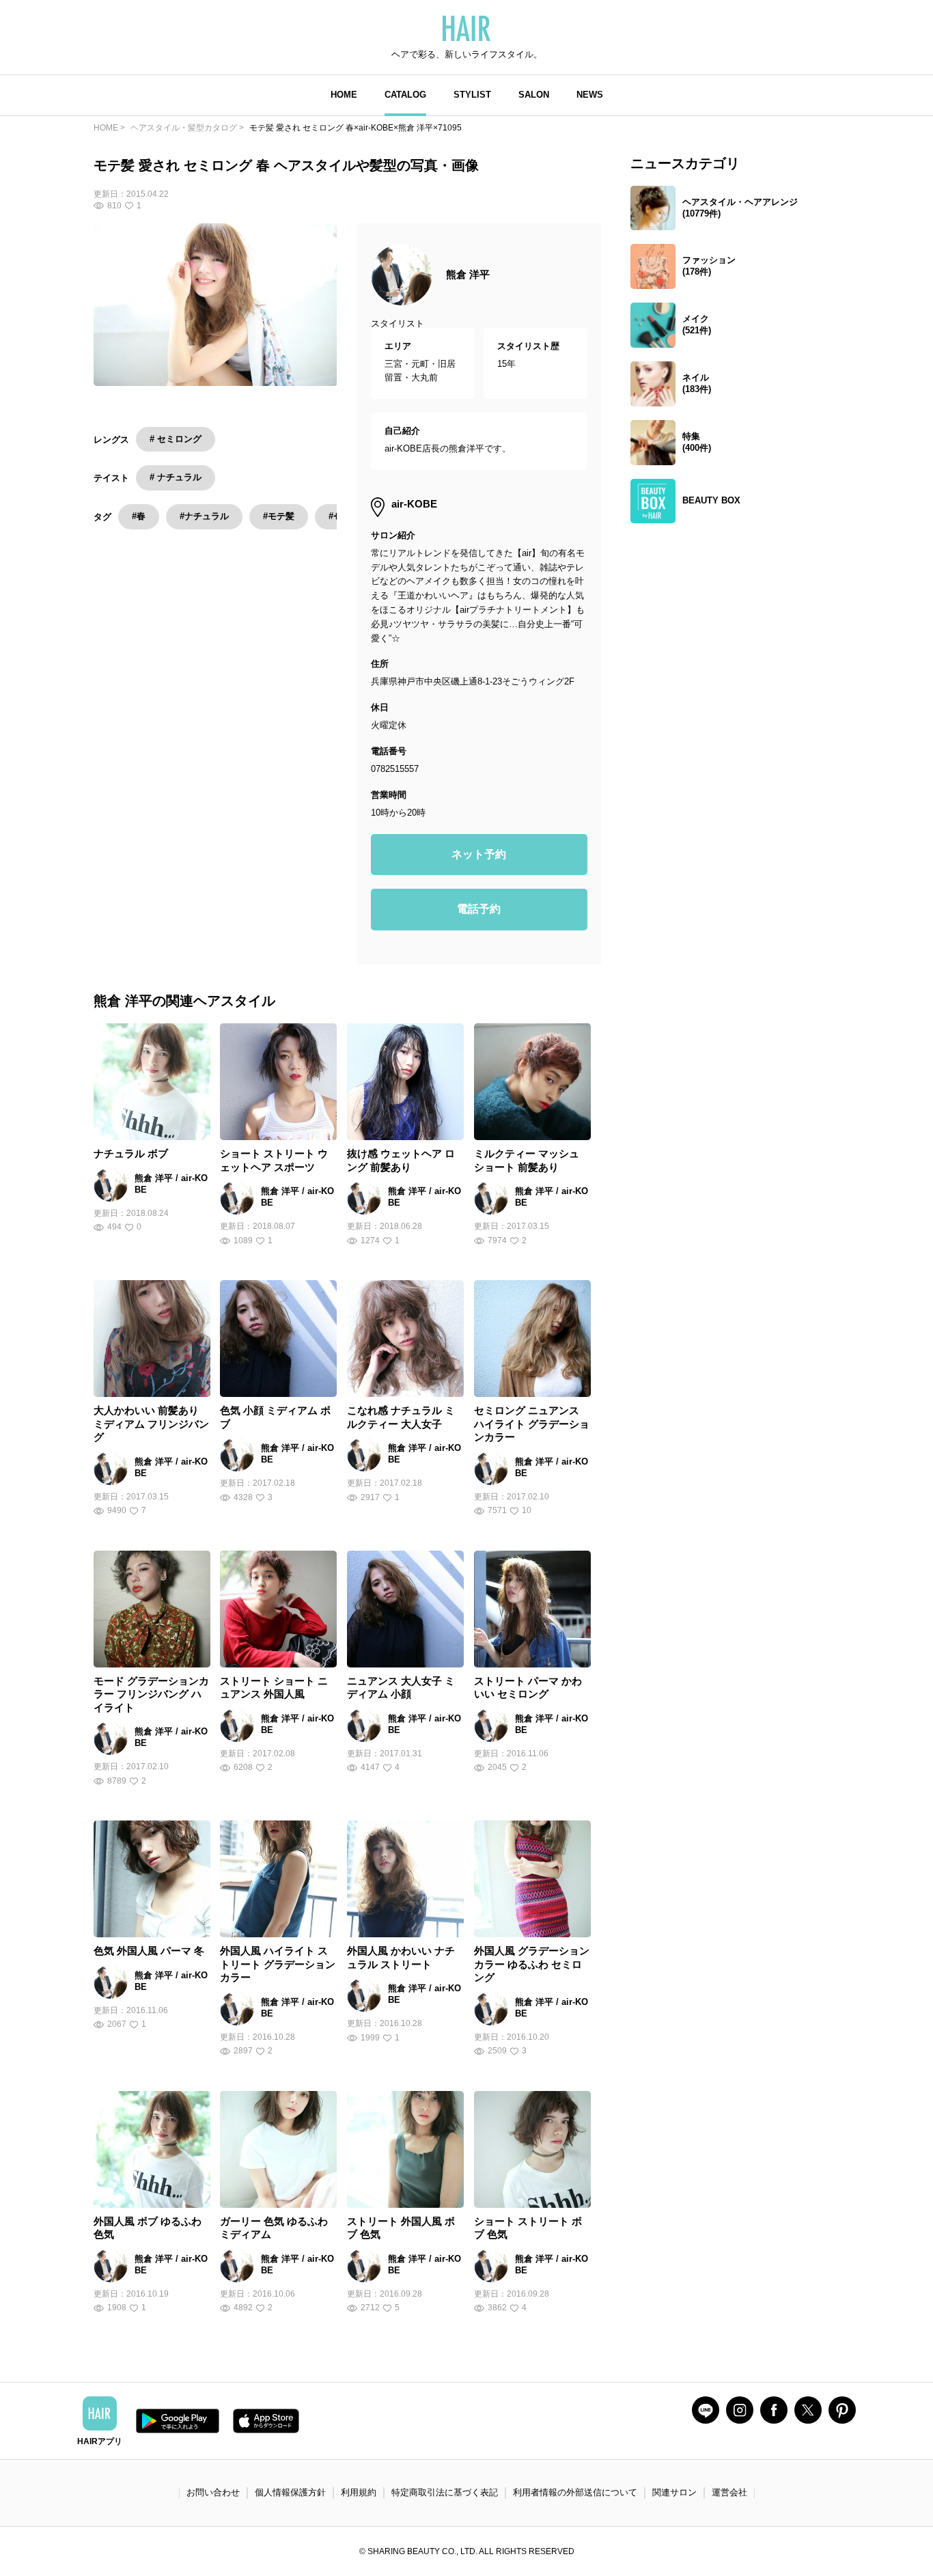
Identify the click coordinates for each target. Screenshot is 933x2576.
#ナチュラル (204, 516)
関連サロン (674, 2492)
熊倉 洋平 (468, 274)
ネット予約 (479, 854)
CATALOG (405, 95)
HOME (344, 95)
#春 (139, 516)
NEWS (590, 95)
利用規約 (359, 2492)
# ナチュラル (176, 477)
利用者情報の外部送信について (575, 2492)
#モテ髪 (279, 516)
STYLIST (472, 95)
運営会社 (729, 2492)
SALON (534, 95)
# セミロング (176, 439)
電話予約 (479, 909)
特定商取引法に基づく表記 (445, 2492)
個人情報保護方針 (290, 2492)
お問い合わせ (213, 2492)
